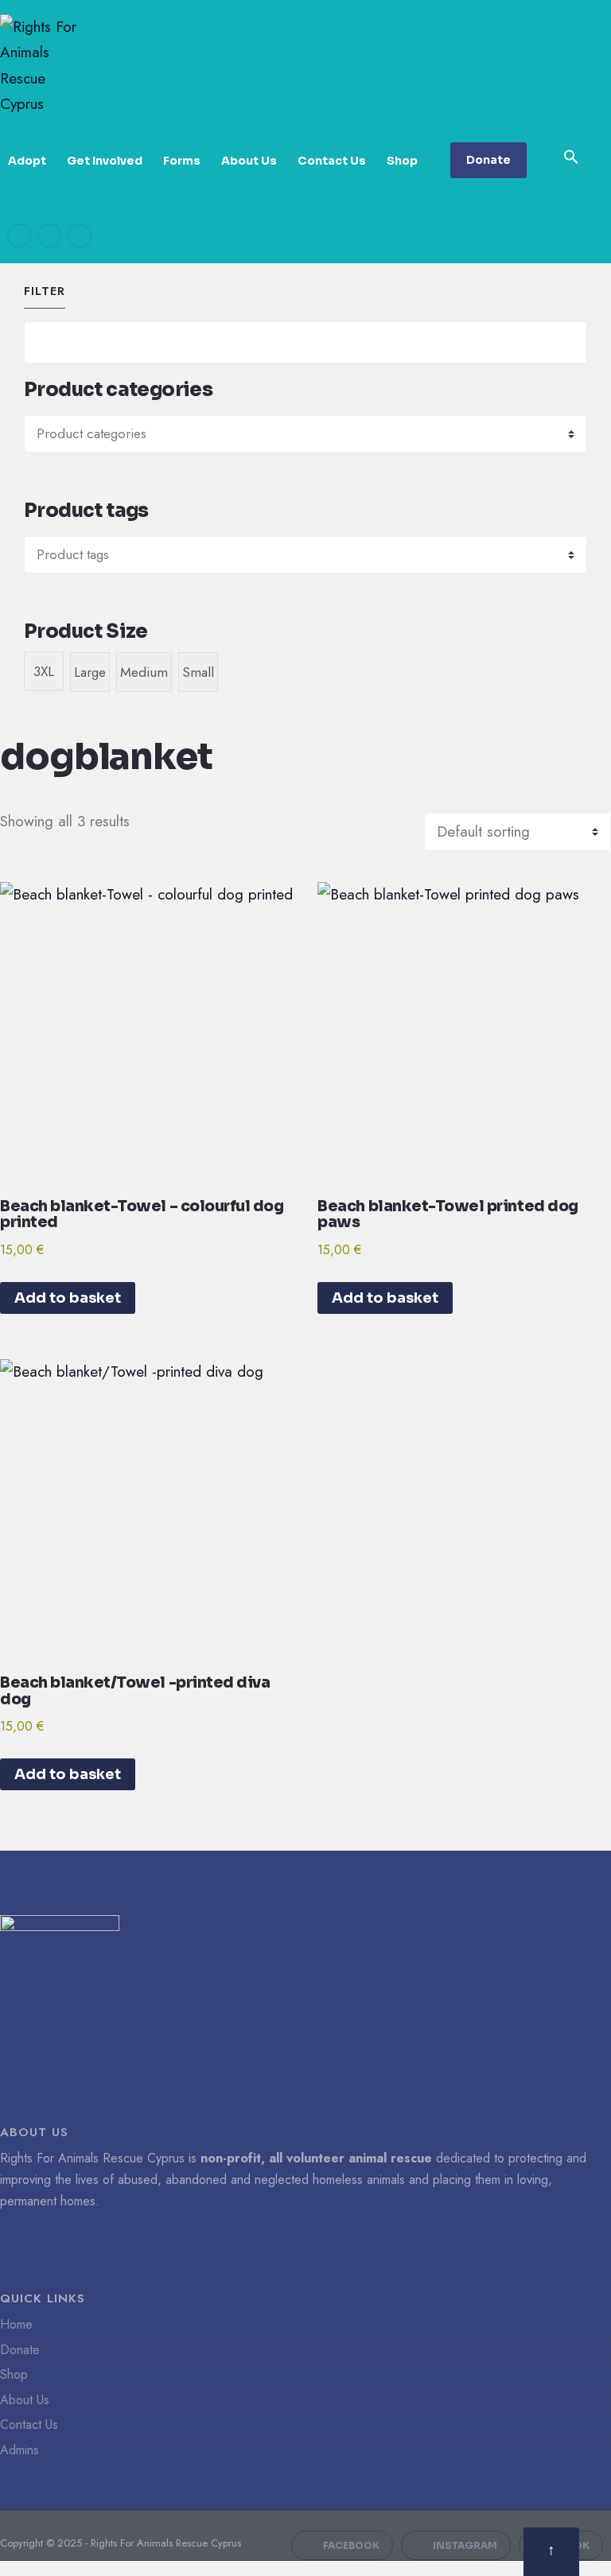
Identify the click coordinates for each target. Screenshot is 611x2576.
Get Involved (105, 161)
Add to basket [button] (68, 1298)
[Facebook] (19, 235)
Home (16, 2324)
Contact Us (332, 161)
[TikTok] (80, 235)
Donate (488, 160)
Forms (182, 161)
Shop (402, 161)
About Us (249, 161)
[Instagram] (49, 235)
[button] (571, 157)
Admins (19, 2450)
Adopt (27, 161)
